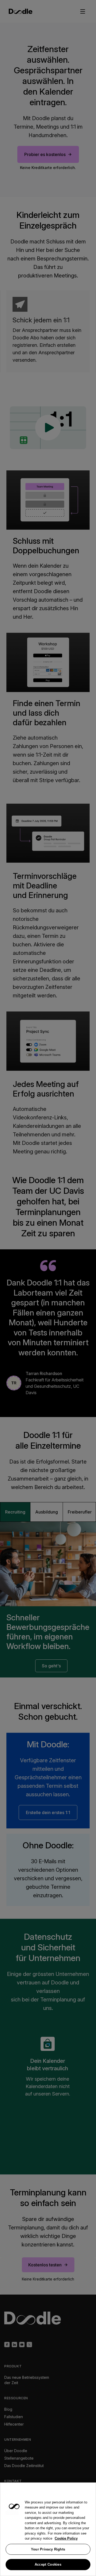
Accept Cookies (48, 2564)
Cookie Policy (66, 2538)
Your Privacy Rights (48, 2549)
